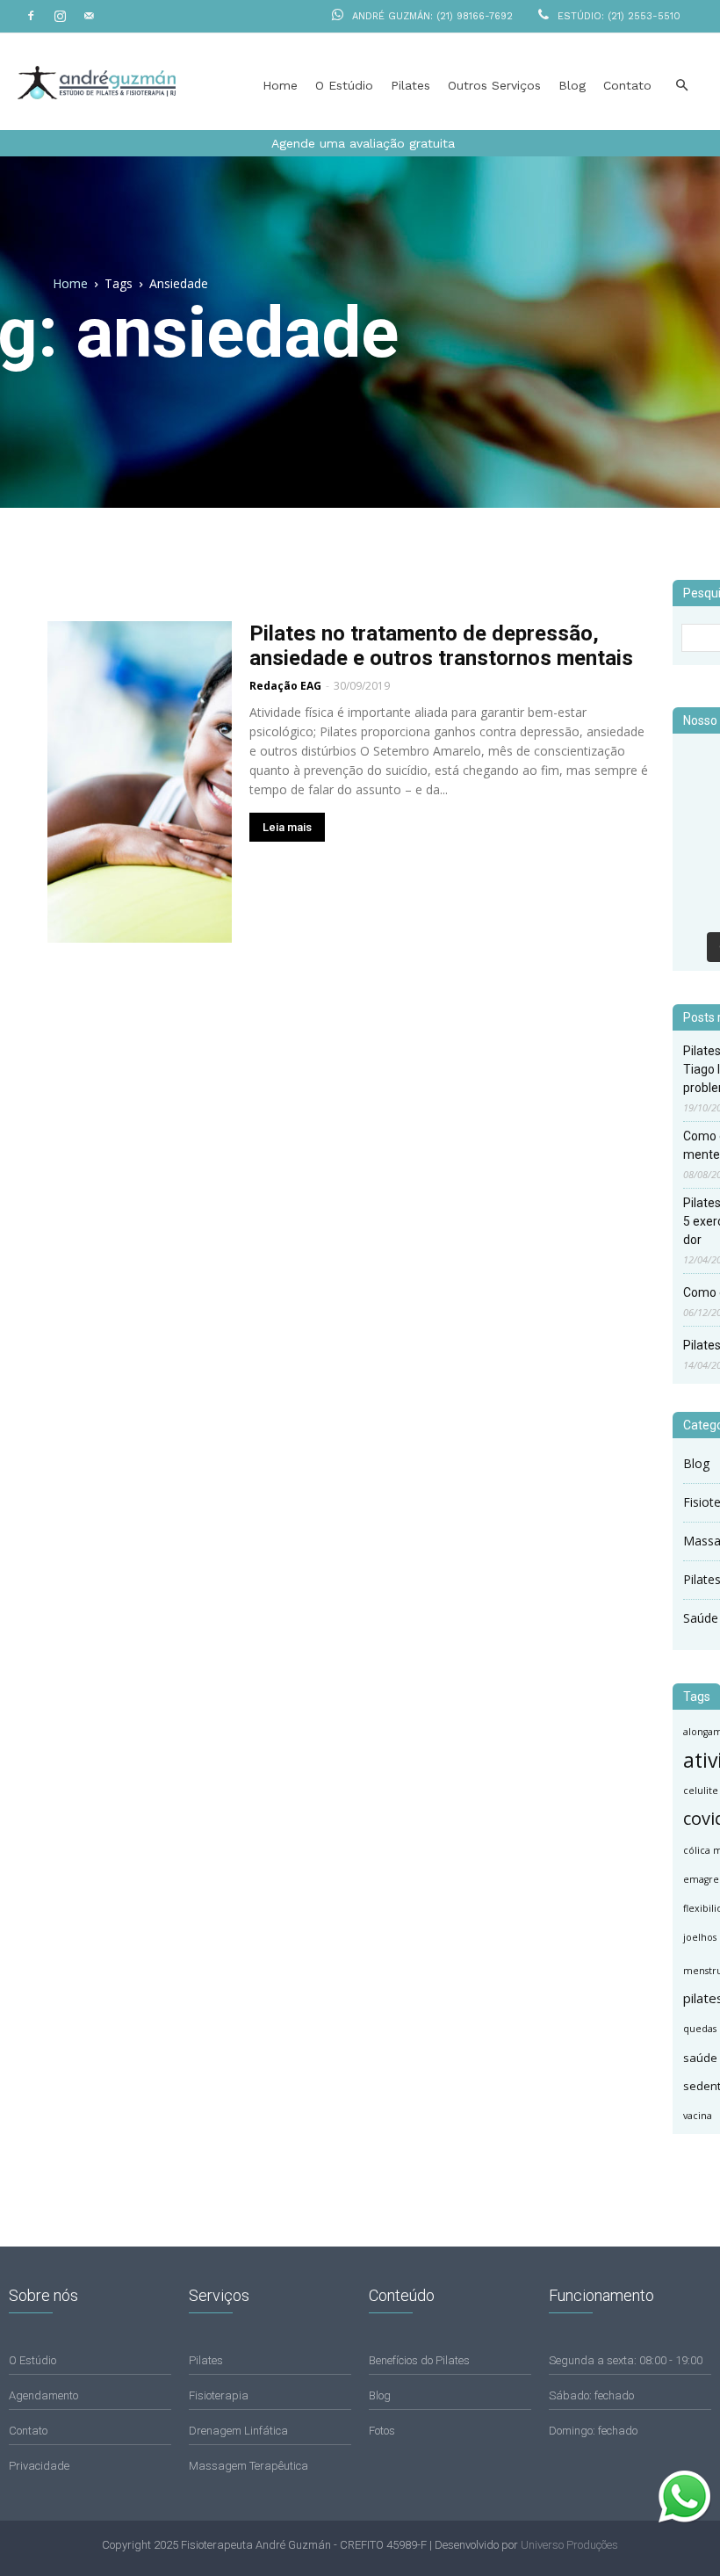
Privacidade (39, 2466)
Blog (572, 85)
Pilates (410, 85)
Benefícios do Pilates (419, 2360)
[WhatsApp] (685, 2519)
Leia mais (287, 827)
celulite (701, 1791)
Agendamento (43, 2395)
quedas (700, 2029)
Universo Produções (569, 2545)
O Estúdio (344, 85)
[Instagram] (60, 16)
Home (280, 85)
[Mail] (89, 16)
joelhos (700, 1937)
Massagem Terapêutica (248, 2466)
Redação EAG (285, 686)
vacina (698, 2116)
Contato (627, 85)
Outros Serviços (494, 85)
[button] (681, 86)
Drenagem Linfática (238, 2431)
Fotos (382, 2431)
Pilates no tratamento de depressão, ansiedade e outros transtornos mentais (441, 646)
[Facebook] (31, 16)
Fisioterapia (219, 2395)
